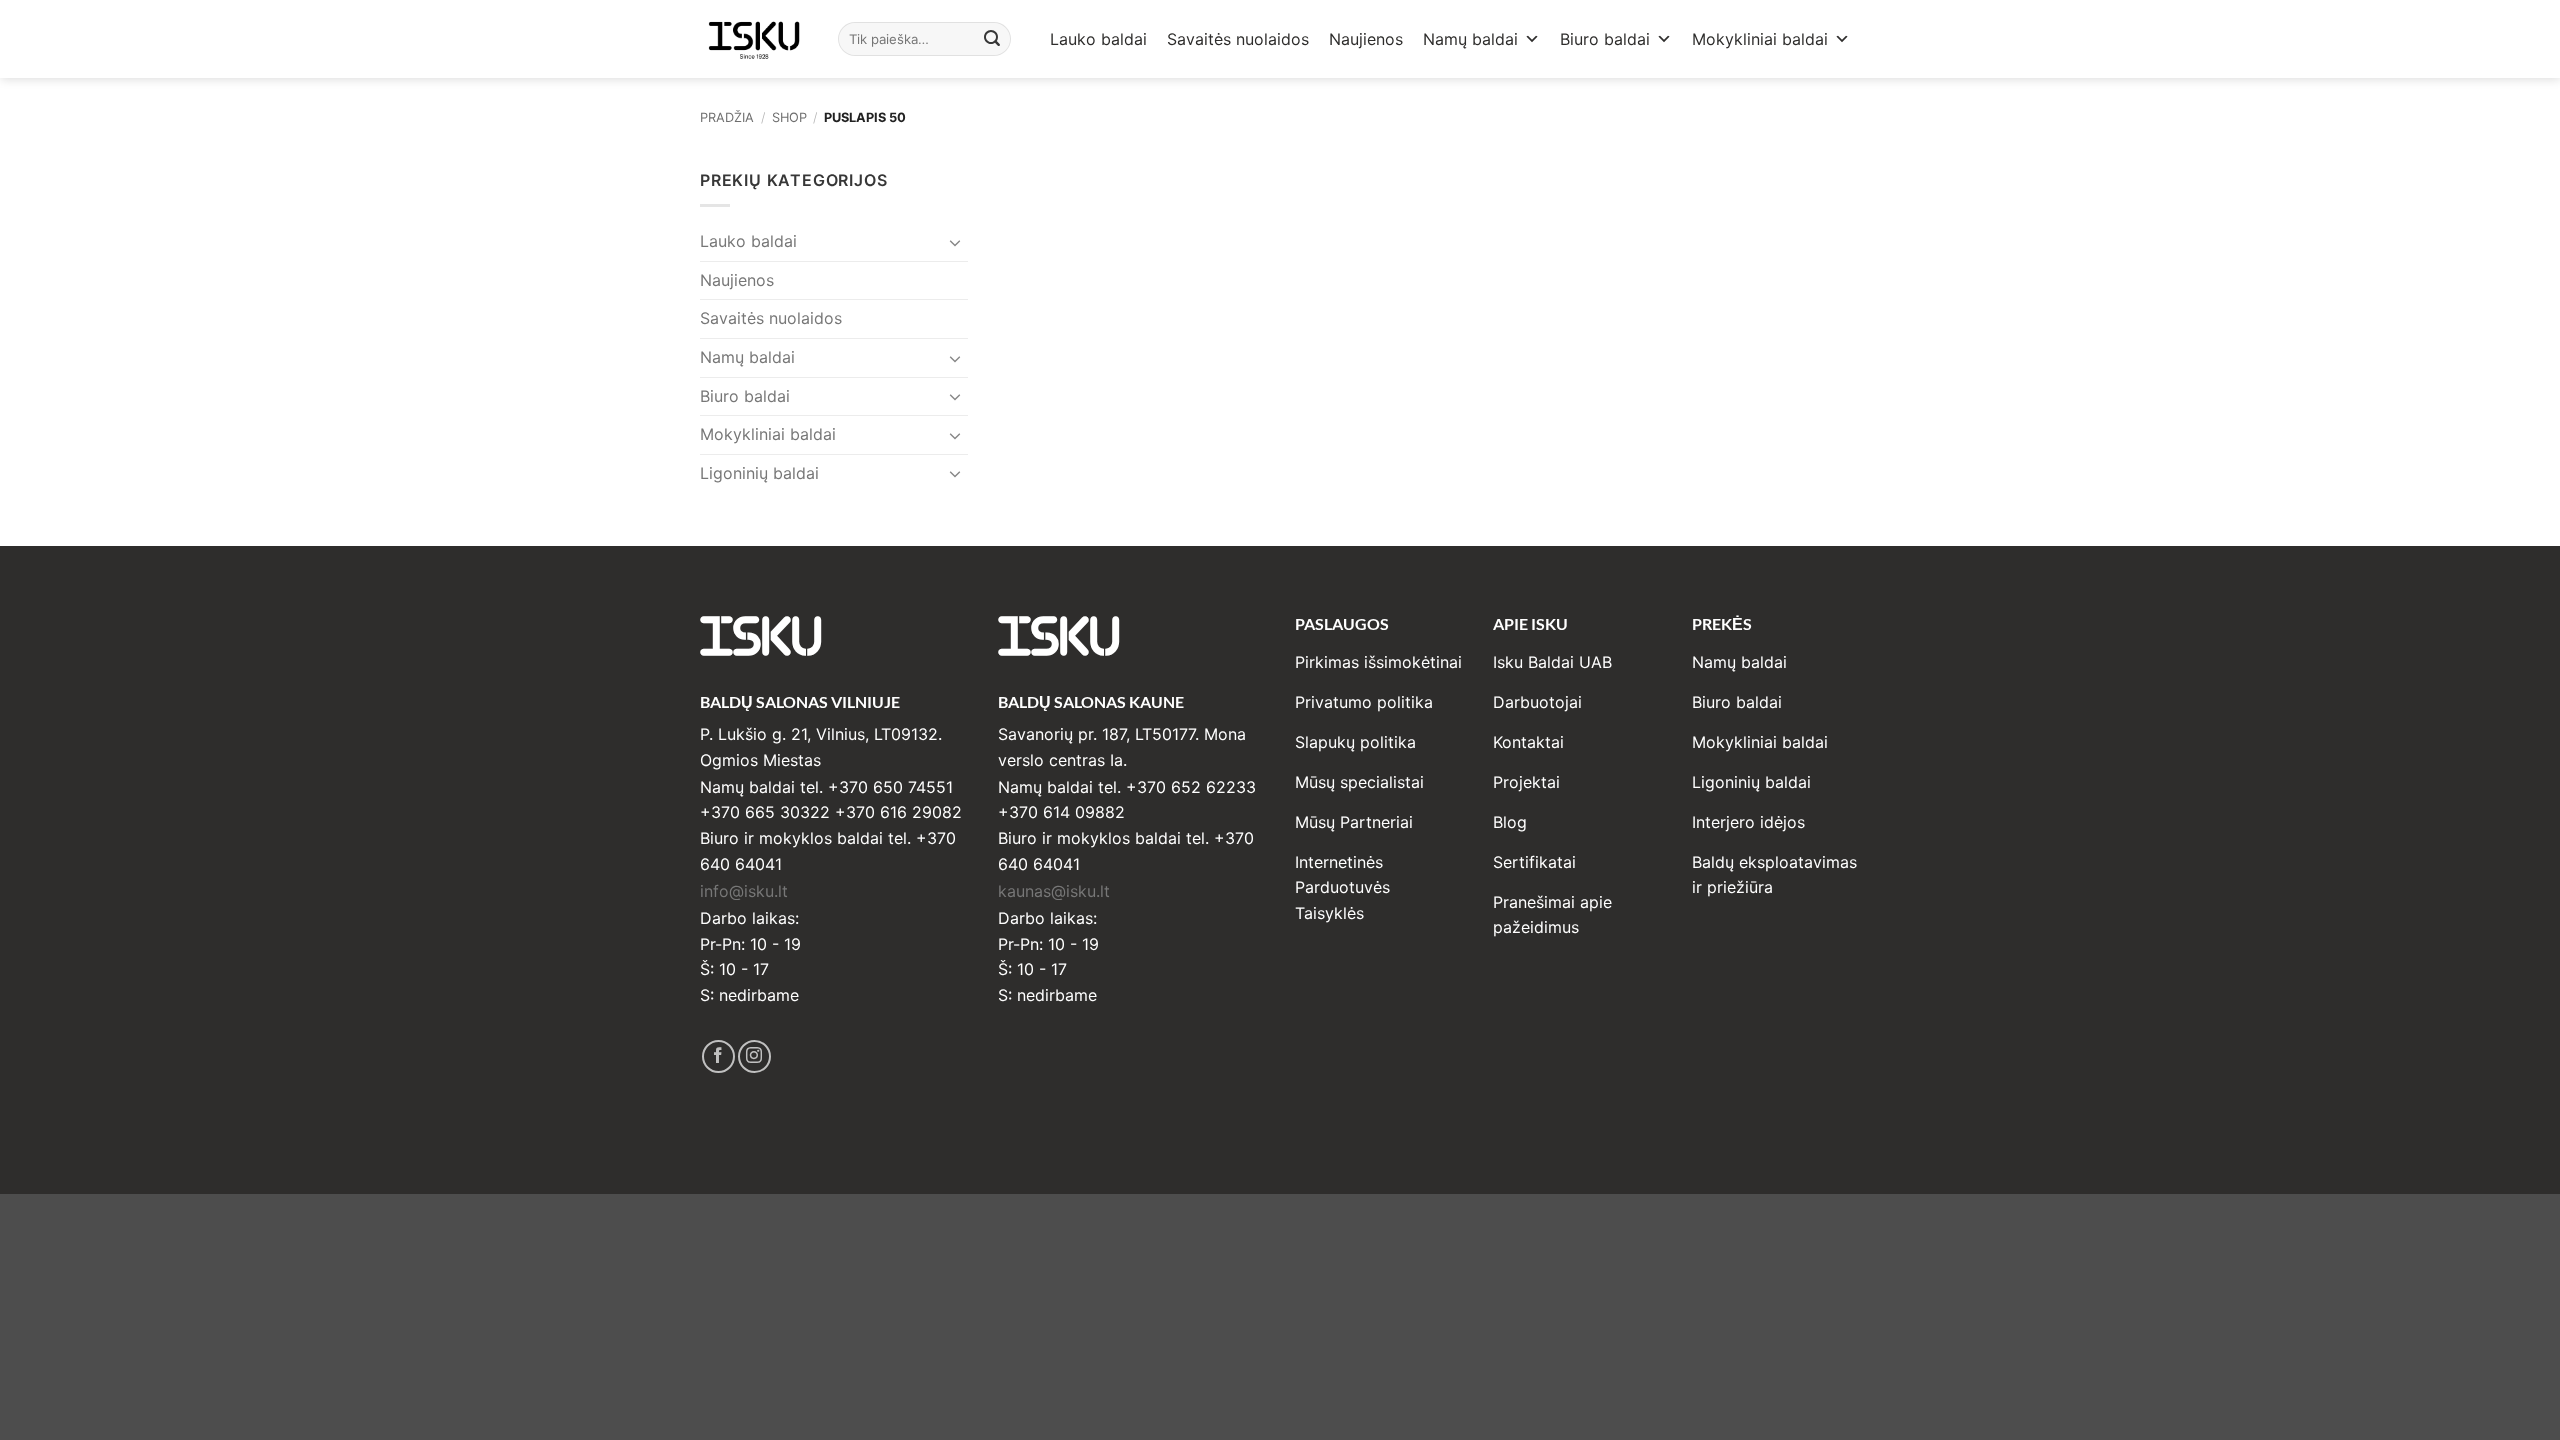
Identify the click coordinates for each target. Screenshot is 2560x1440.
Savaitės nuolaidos (1238, 39)
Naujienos (1366, 39)
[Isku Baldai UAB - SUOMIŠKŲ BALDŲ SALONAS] (754, 38)
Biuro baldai (1605, 39)
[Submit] (993, 39)
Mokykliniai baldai (1760, 39)
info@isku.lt (744, 891)
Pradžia (727, 117)
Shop (789, 117)
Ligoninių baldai (759, 473)
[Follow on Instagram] (754, 1056)
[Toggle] (956, 242)
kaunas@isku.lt (1054, 891)
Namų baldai (1470, 39)
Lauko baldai (1098, 39)
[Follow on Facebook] (718, 1056)
